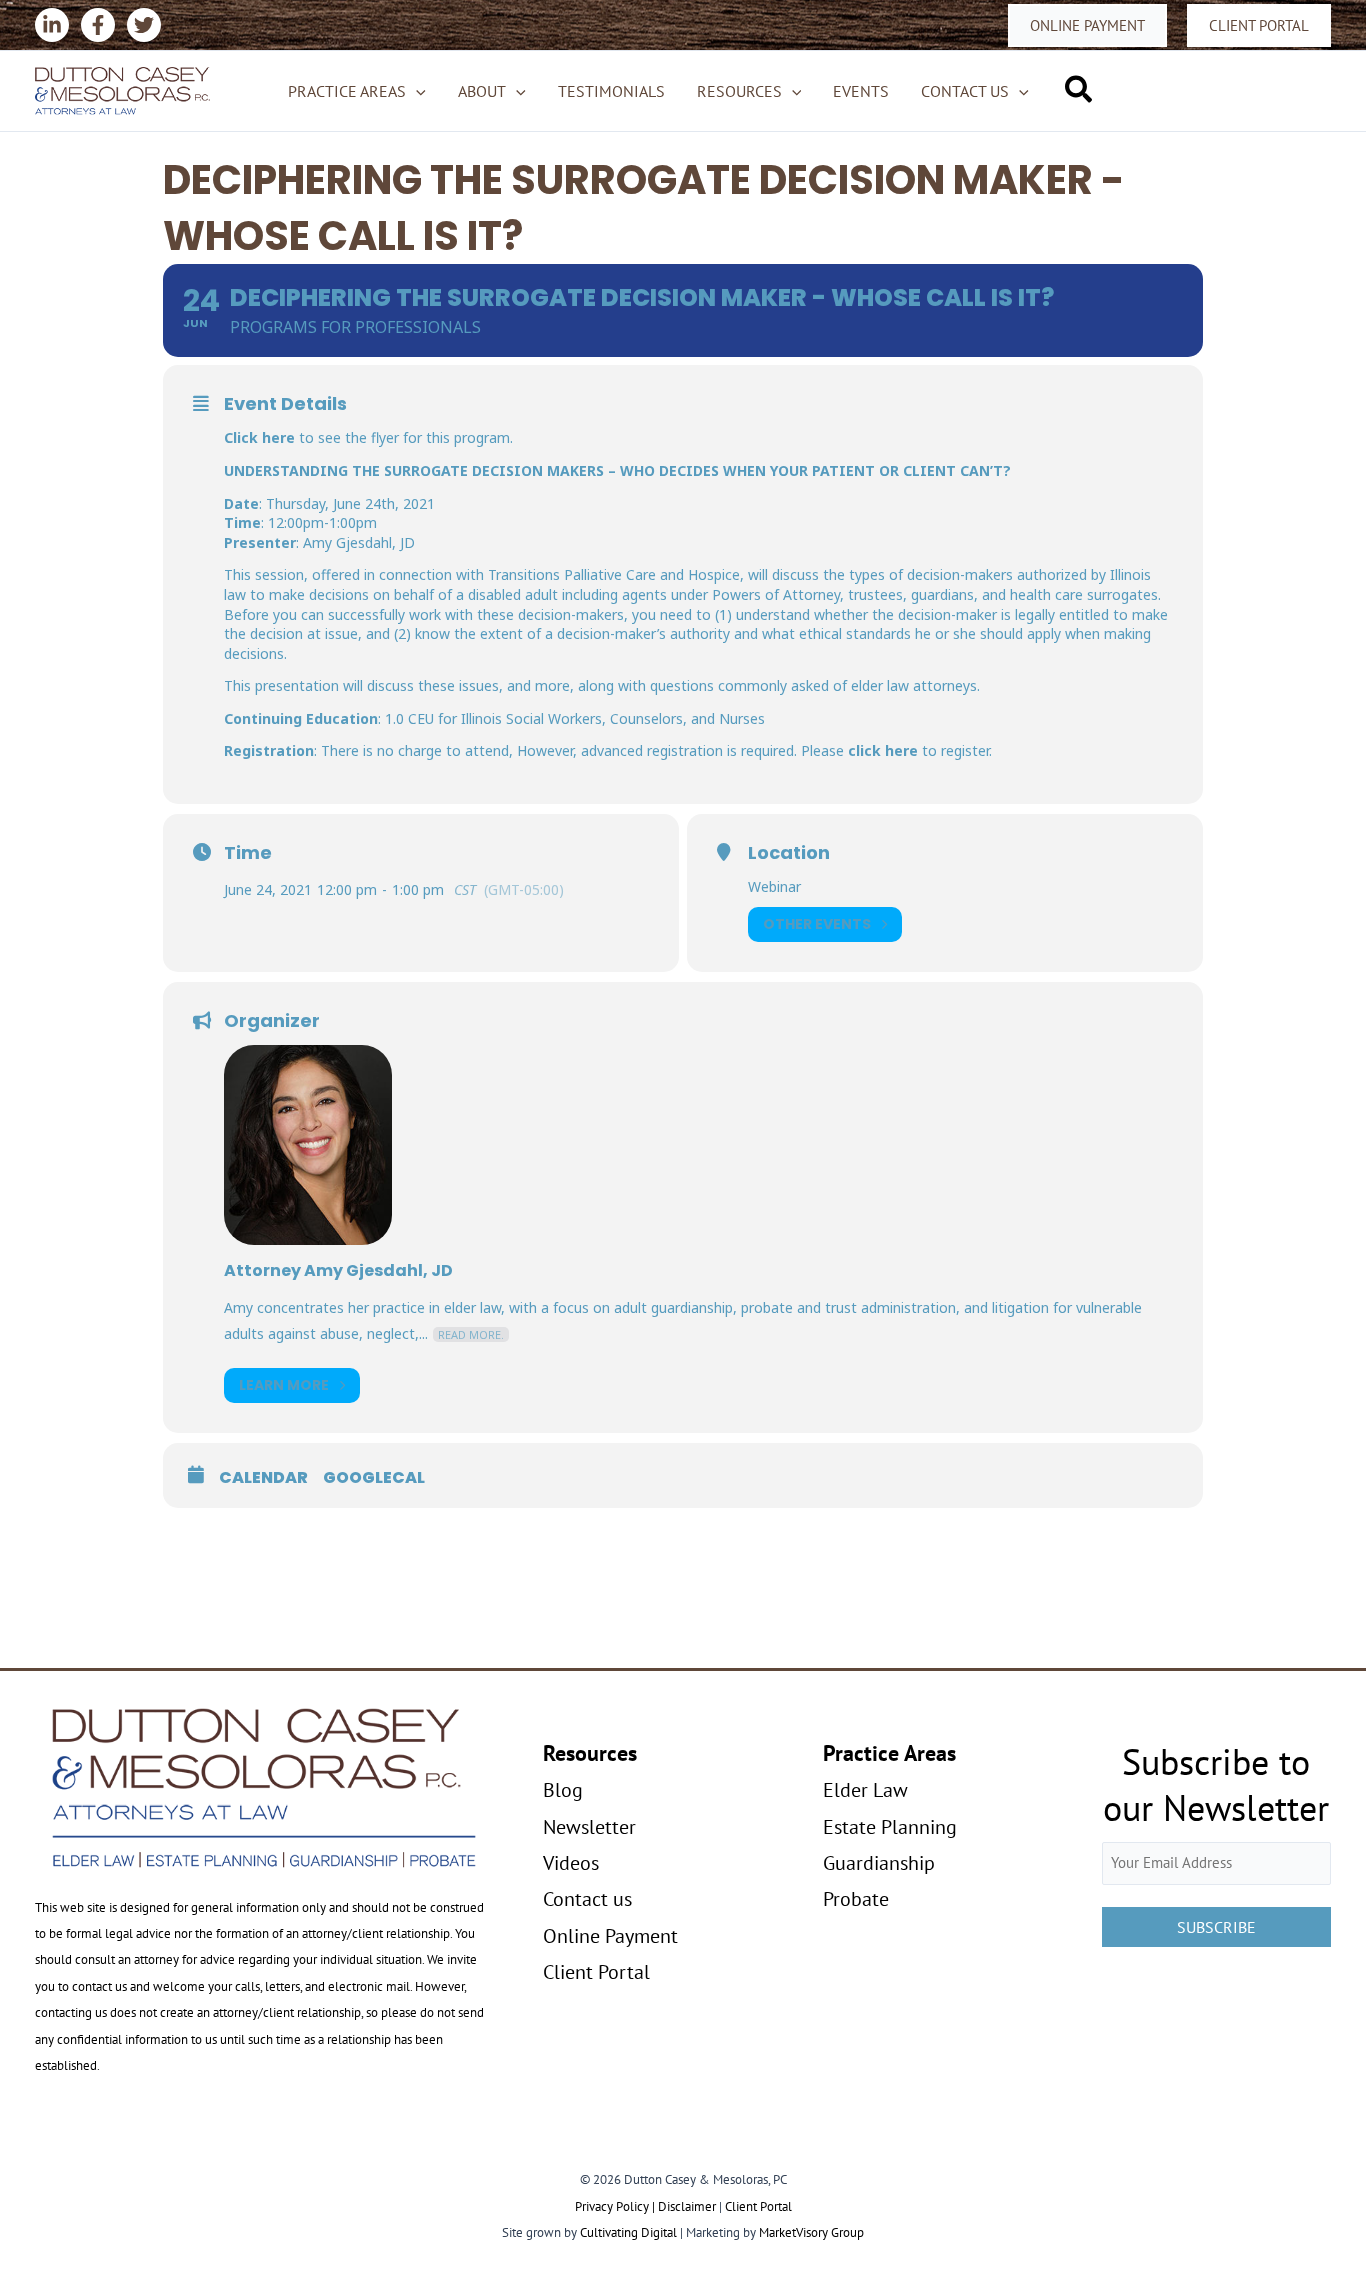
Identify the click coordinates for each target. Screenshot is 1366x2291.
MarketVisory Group (811, 2232)
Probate (856, 1899)
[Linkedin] (52, 25)
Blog (563, 1790)
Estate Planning (890, 1827)
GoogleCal (374, 1478)
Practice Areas (347, 91)
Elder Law (865, 1790)
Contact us (965, 91)
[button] (1087, 25)
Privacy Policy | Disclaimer (645, 2206)
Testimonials (611, 91)
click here (883, 750)
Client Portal (596, 1972)
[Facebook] (98, 25)
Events (861, 91)
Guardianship (879, 1863)
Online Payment (610, 1936)
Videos (571, 1863)
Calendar (263, 1478)
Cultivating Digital (628, 2232)
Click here (259, 437)
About (482, 91)
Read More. (471, 1334)
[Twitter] (144, 25)
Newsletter (589, 1827)
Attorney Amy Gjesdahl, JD (338, 1270)
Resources (739, 91)
